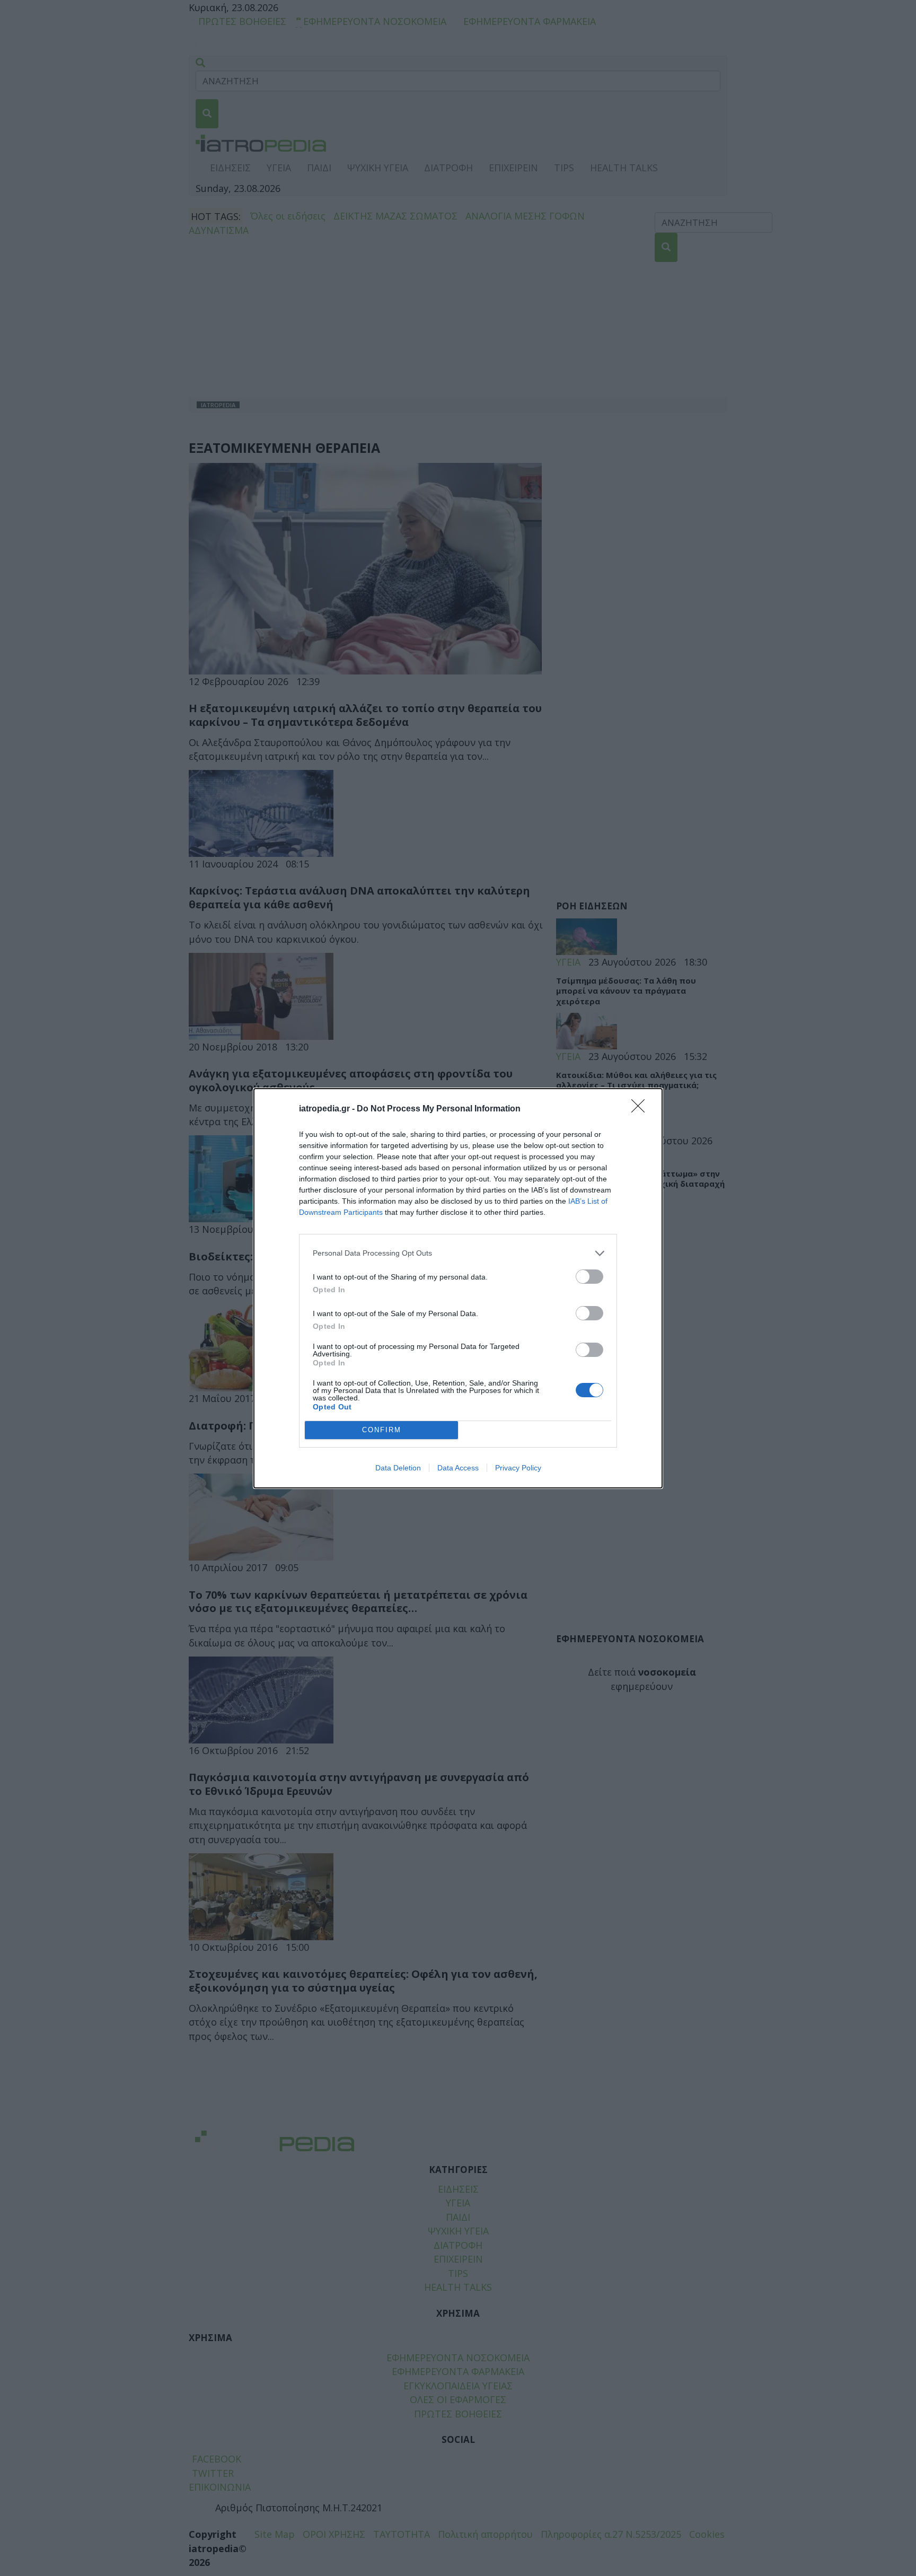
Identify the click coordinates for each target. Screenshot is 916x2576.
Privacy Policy (518, 1468)
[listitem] (458, 1253)
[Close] (641, 1109)
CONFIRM (382, 1430)
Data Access (458, 1468)
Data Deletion (398, 1468)
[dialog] (458, 1288)
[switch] (589, 1277)
